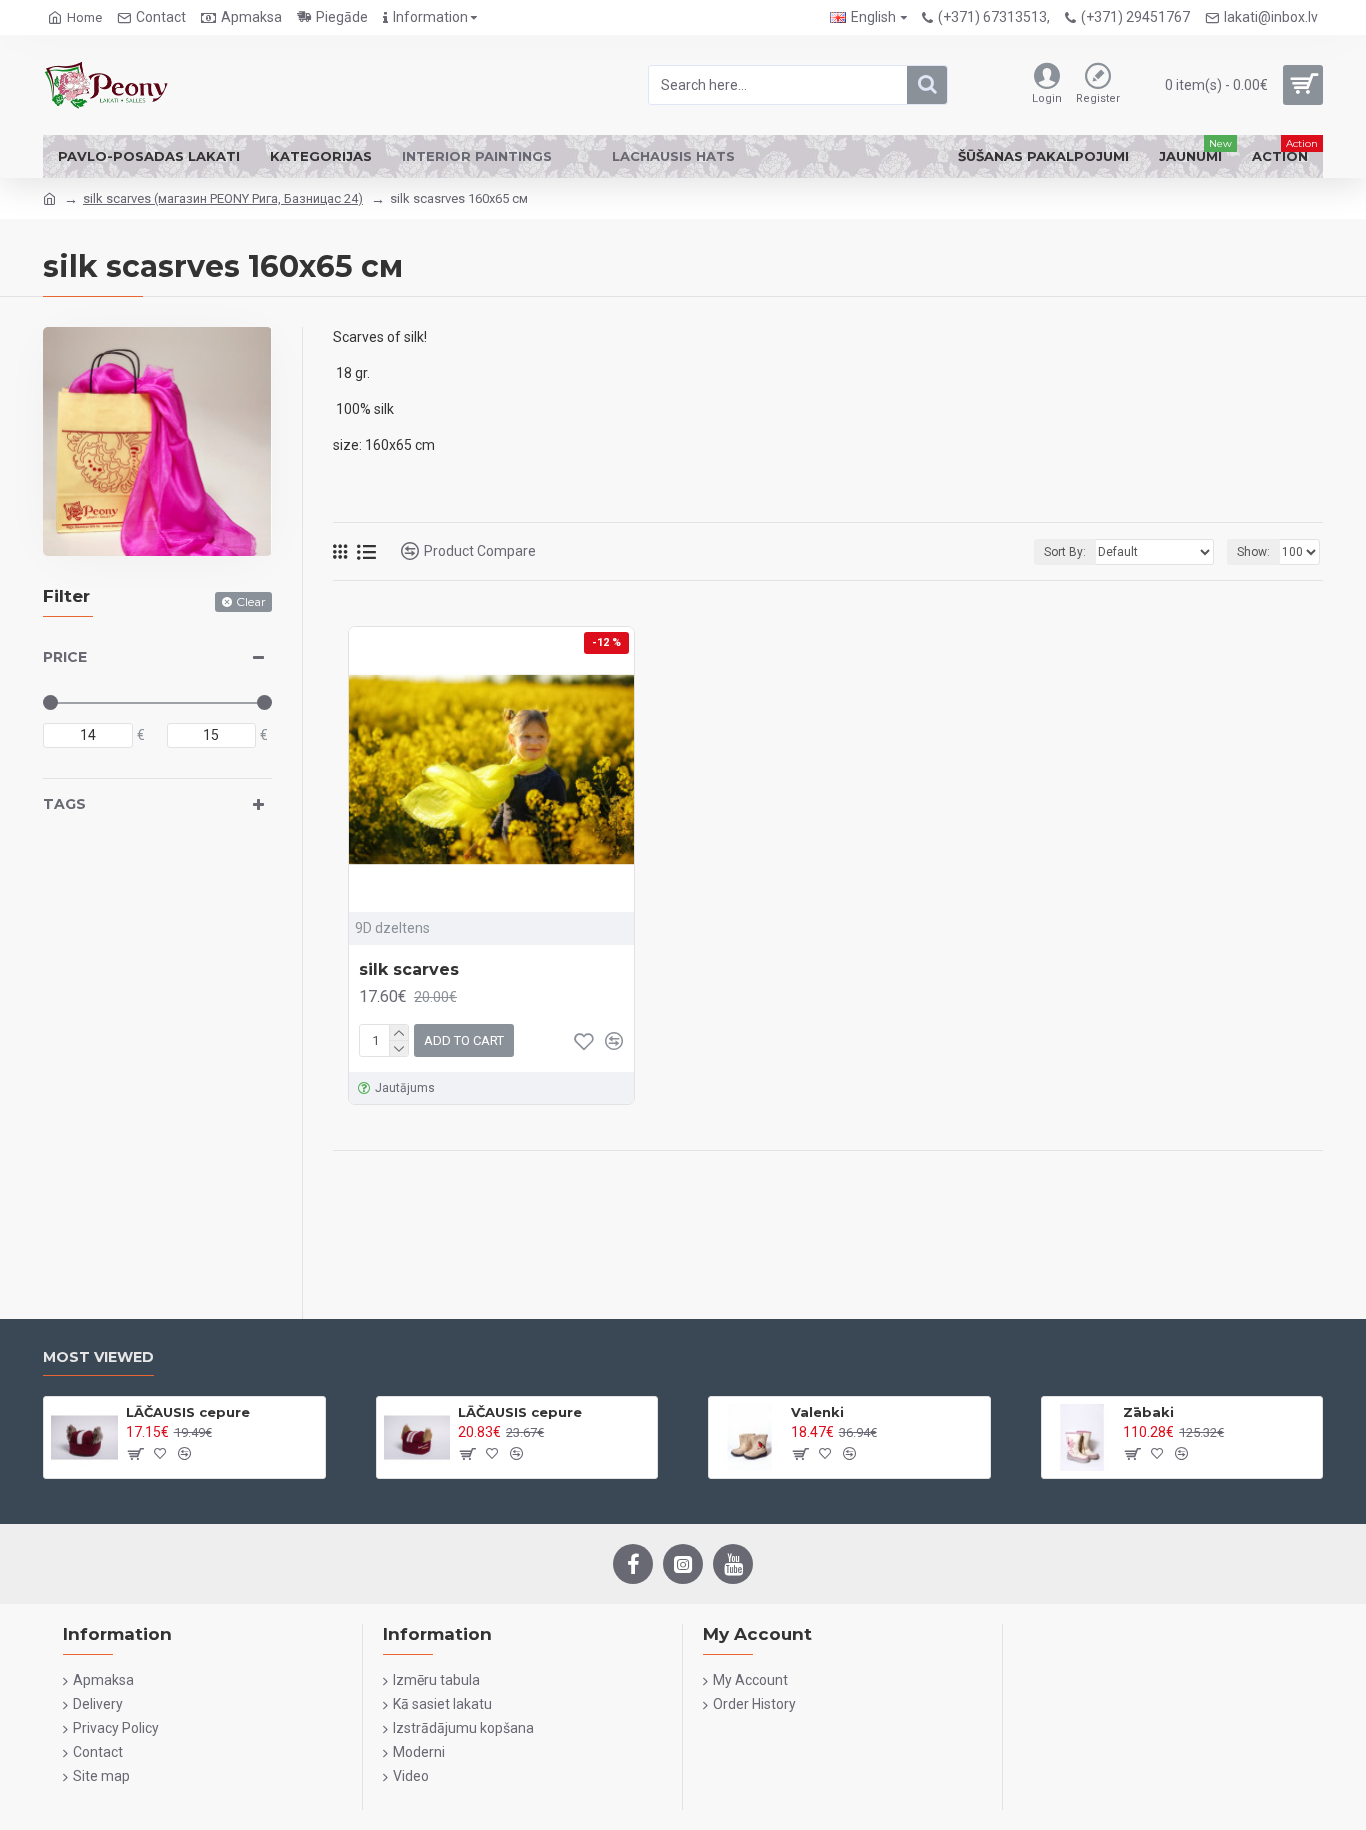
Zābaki (1148, 1412)
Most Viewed (98, 1357)
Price (65, 657)
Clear (251, 601)
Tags (64, 804)
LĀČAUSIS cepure (188, 1412)
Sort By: (1065, 552)
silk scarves (409, 969)
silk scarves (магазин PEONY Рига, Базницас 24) (223, 198)
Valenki (817, 1412)
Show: (1253, 552)
